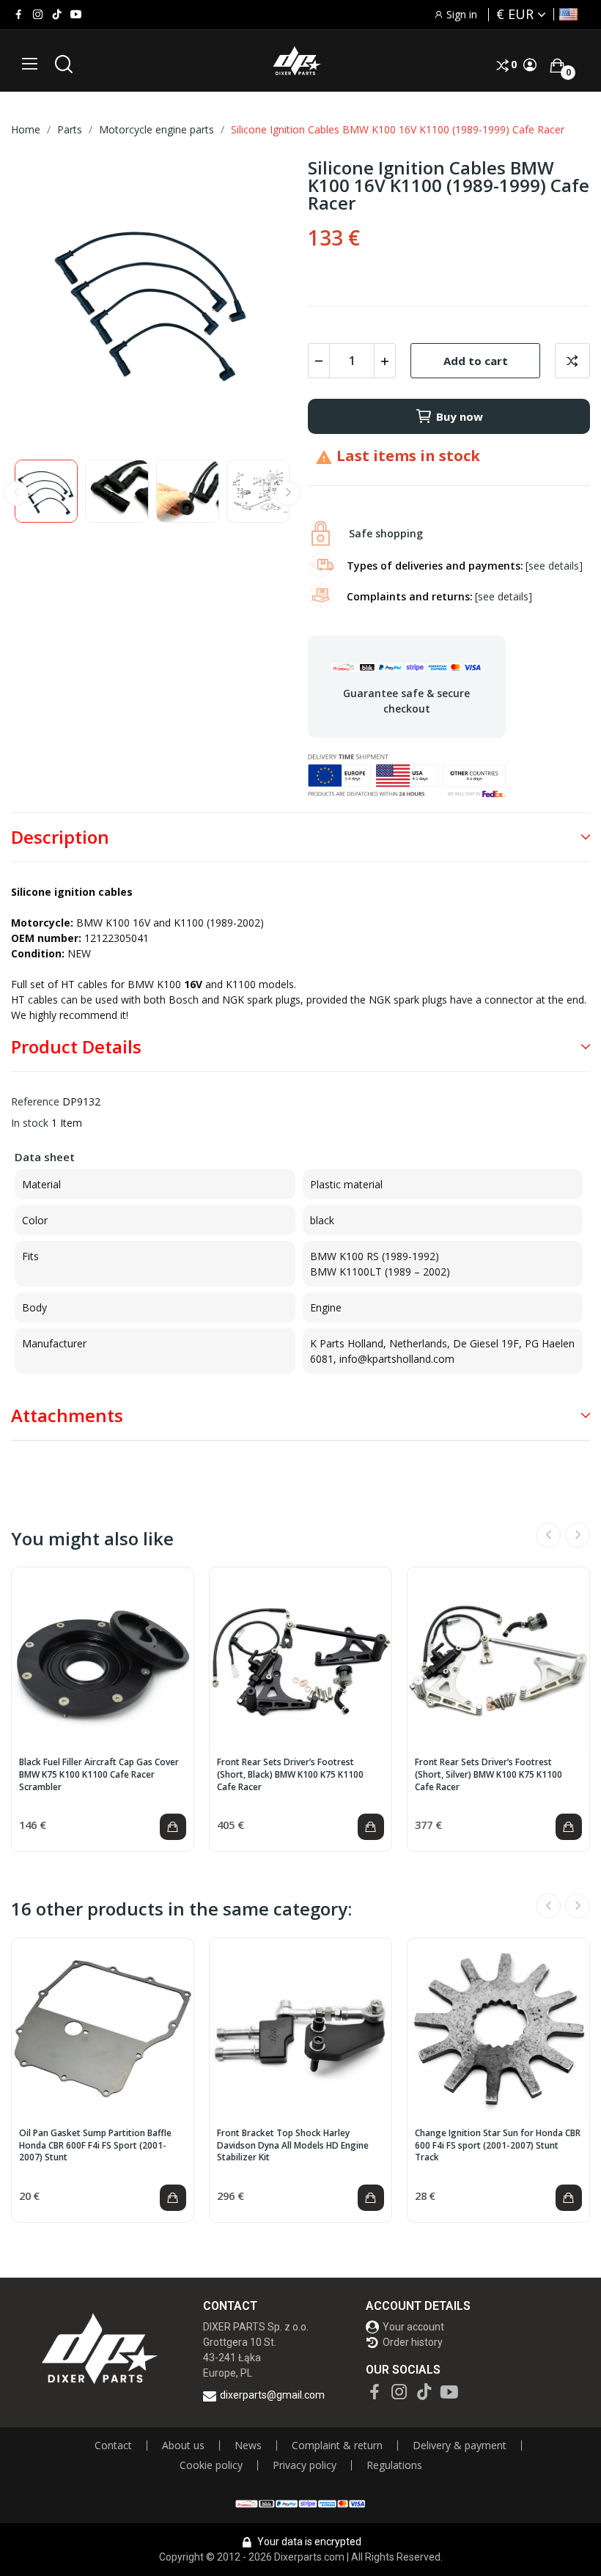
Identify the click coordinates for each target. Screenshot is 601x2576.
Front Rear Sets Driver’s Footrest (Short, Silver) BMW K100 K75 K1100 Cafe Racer (488, 1775)
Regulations (394, 2465)
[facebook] (19, 15)
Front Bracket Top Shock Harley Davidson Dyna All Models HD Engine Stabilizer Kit (293, 2146)
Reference (35, 1101)
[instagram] (38, 15)
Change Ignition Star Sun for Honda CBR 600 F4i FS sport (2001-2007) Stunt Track (498, 2146)
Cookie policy (211, 2465)
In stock (30, 1123)
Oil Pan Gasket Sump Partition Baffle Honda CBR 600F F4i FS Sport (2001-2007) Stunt (95, 2146)
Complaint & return (337, 2446)
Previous (45, 302)
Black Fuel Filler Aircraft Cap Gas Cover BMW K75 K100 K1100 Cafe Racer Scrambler (99, 1775)
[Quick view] (103, 1658)
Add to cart (476, 361)
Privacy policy (305, 2465)
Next (259, 302)
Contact (113, 2446)
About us (183, 2446)
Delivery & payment (460, 2446)
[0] (557, 65)
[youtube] (76, 15)
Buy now (460, 416)
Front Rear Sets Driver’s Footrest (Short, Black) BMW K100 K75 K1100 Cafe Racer (290, 1775)
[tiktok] (57, 15)
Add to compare (572, 361)
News (248, 2446)
